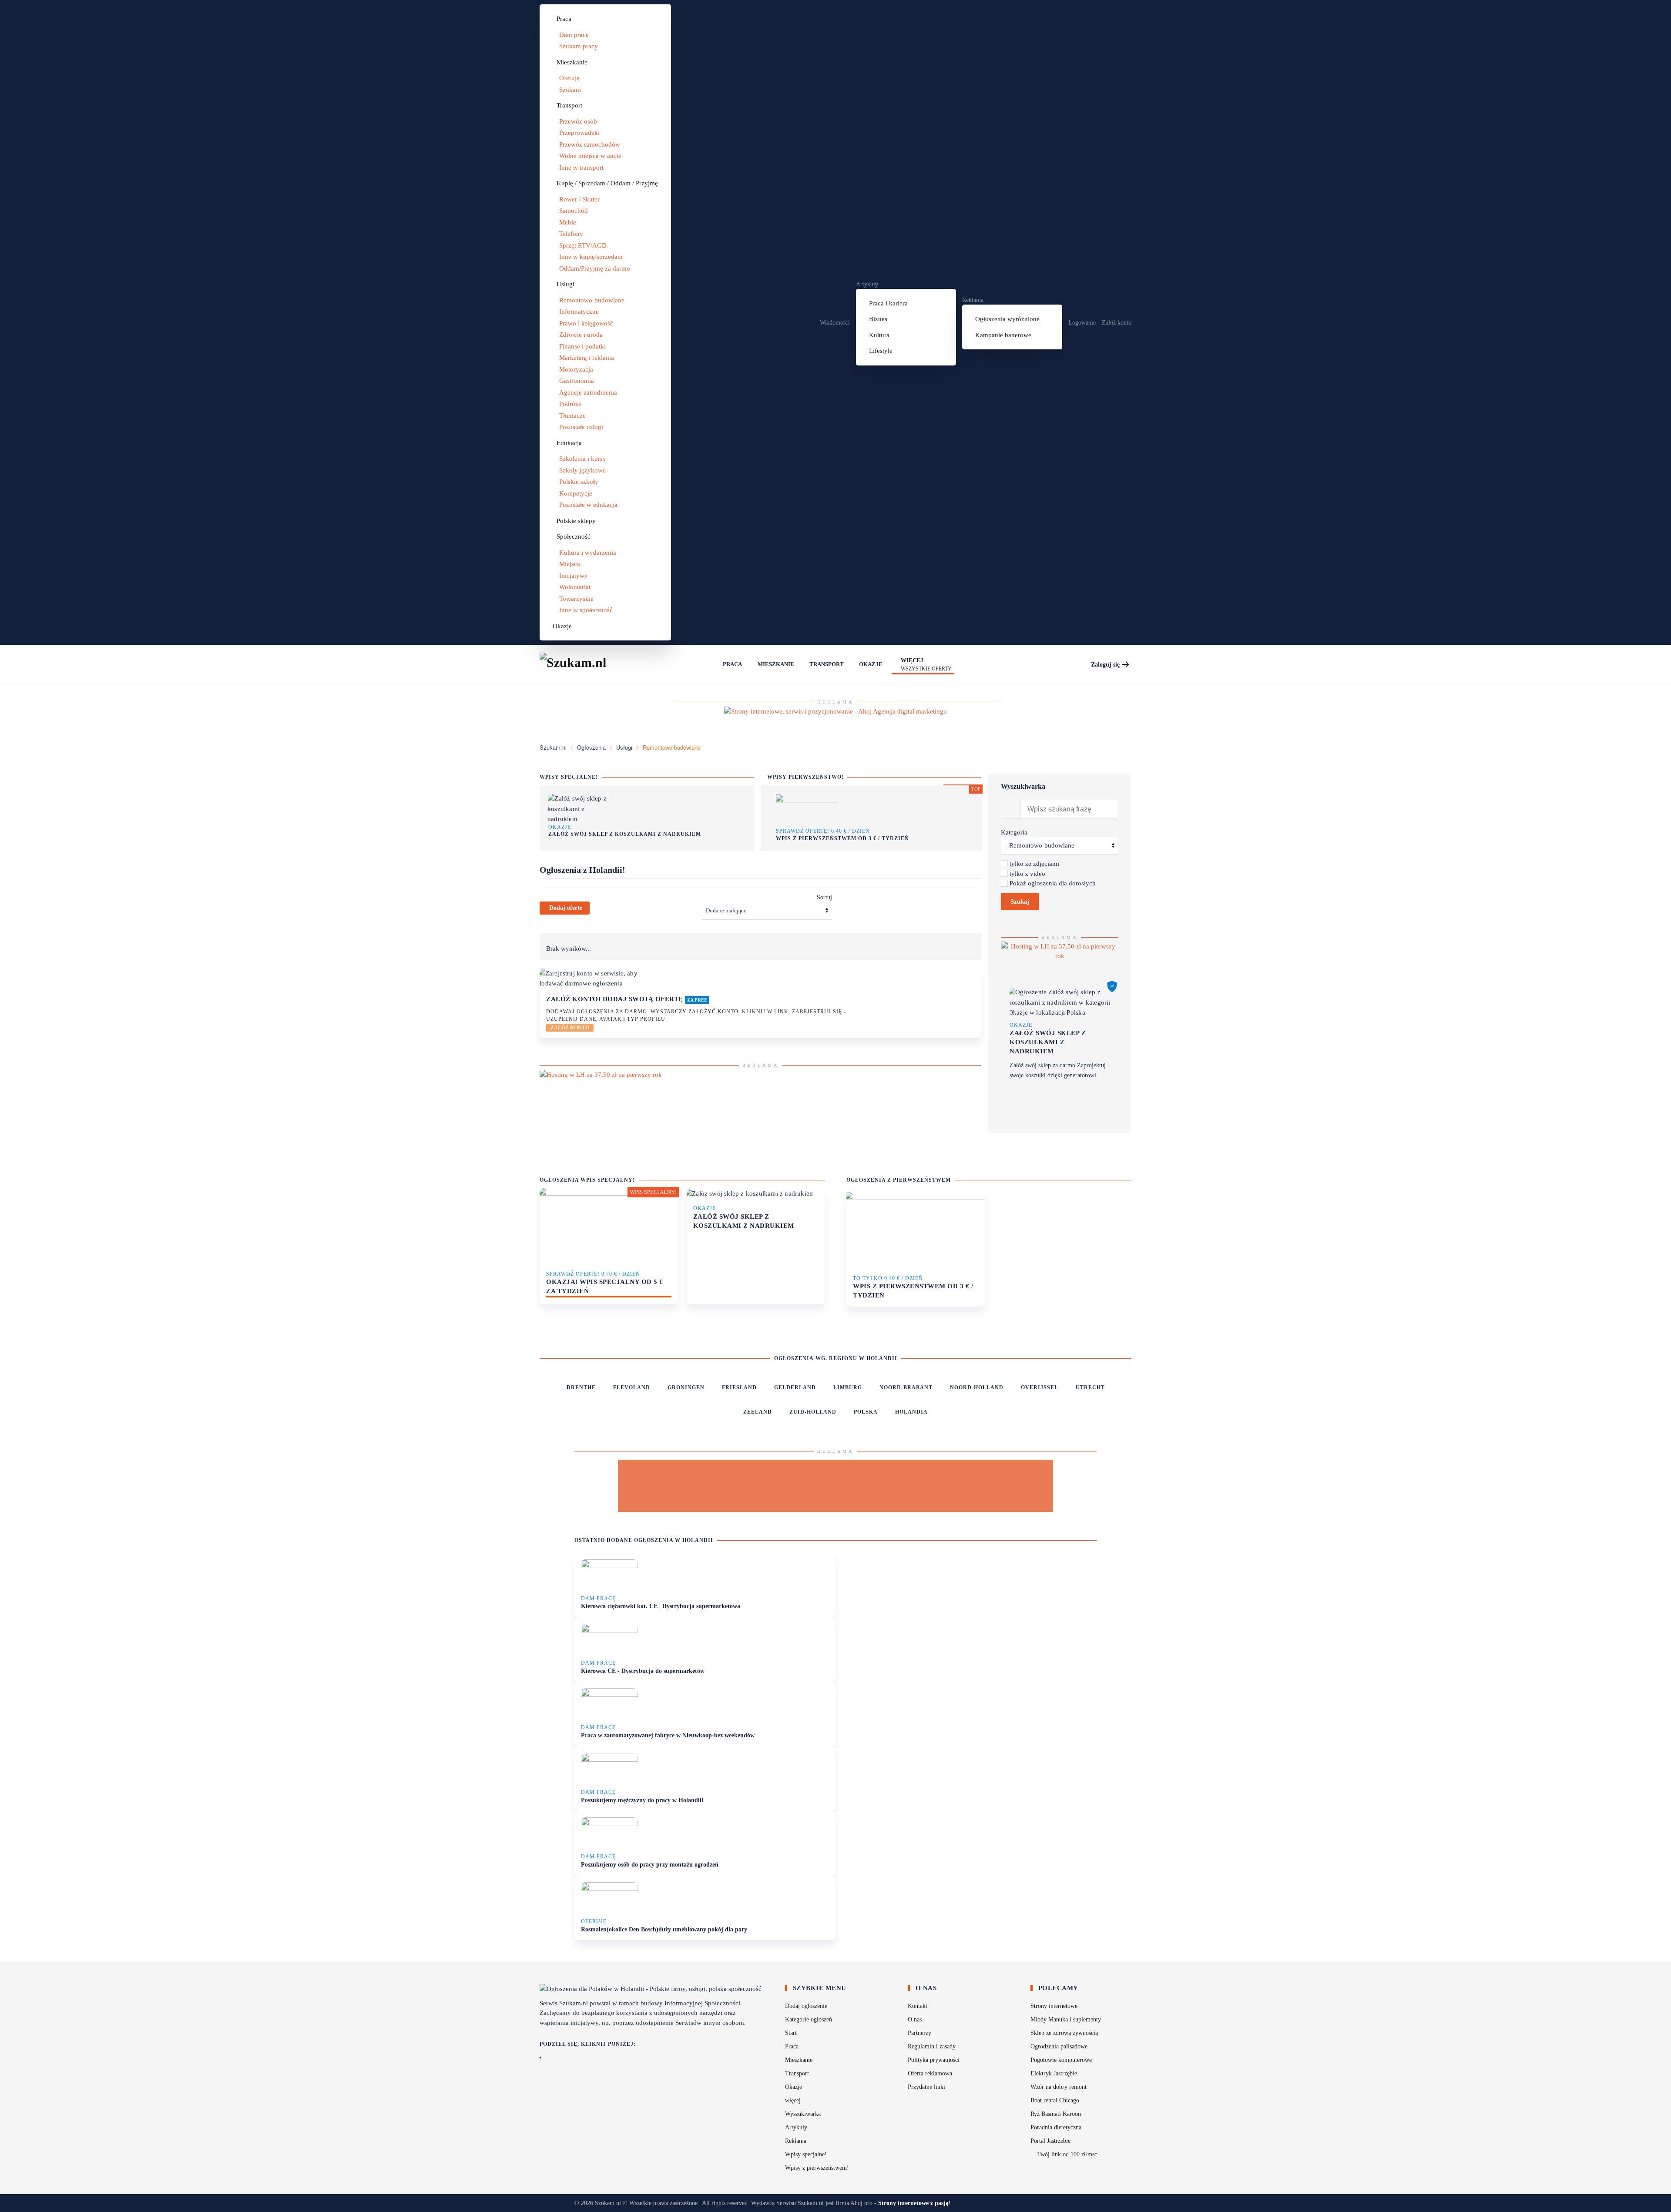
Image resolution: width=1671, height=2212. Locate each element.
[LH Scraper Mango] (1060, 950)
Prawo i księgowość (586, 323)
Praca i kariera (888, 303)
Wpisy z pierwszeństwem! (817, 2168)
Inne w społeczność (586, 610)
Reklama (973, 300)
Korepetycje (576, 493)
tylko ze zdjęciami (1034, 864)
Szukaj (1020, 902)
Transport (569, 105)
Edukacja (569, 443)
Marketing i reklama (587, 358)
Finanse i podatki (582, 346)
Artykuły (867, 284)
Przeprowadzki (579, 133)
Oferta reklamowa (930, 2073)
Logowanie (1082, 323)
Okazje (562, 626)
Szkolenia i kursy (583, 459)
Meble (568, 222)
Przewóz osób (578, 121)
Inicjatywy (574, 576)
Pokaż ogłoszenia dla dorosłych (1053, 883)
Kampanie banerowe (1003, 335)
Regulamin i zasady (932, 2046)
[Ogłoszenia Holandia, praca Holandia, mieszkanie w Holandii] (708, 664)
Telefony (571, 234)
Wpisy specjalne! (806, 2154)
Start (791, 2033)
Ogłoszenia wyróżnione (1007, 319)
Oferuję (569, 78)
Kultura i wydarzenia (588, 553)
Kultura (879, 335)
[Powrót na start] (583, 664)
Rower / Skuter (579, 199)
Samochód (574, 211)
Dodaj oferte (566, 908)
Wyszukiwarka (803, 2114)
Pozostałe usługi (581, 427)
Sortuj (824, 897)
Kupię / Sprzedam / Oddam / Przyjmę (607, 183)
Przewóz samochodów (590, 144)
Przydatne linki (926, 2087)
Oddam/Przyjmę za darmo (595, 268)
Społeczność (574, 536)
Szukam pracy (579, 46)
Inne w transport (581, 168)
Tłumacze (572, 416)
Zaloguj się (1105, 665)
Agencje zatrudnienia (588, 392)
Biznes (878, 319)
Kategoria (1014, 832)
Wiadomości (835, 323)
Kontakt (918, 2006)
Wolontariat (575, 587)
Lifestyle (881, 351)
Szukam (570, 90)
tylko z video (1027, 874)
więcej (793, 2100)
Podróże (570, 404)
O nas (915, 2019)
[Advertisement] (835, 1486)
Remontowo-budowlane (592, 300)
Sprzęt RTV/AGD (583, 245)
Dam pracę (574, 35)
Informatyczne (579, 312)
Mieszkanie (572, 62)
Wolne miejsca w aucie (590, 156)
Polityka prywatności (934, 2060)
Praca (564, 19)
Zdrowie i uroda (581, 335)
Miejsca (570, 564)
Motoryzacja (576, 369)
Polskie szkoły (579, 482)
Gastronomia (577, 381)
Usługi (565, 284)
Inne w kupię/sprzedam (591, 257)
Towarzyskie (576, 599)
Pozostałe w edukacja (588, 505)
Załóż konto (1117, 323)
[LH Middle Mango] (601, 1074)
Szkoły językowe (582, 470)
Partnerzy (919, 2033)
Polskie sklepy (576, 521)
